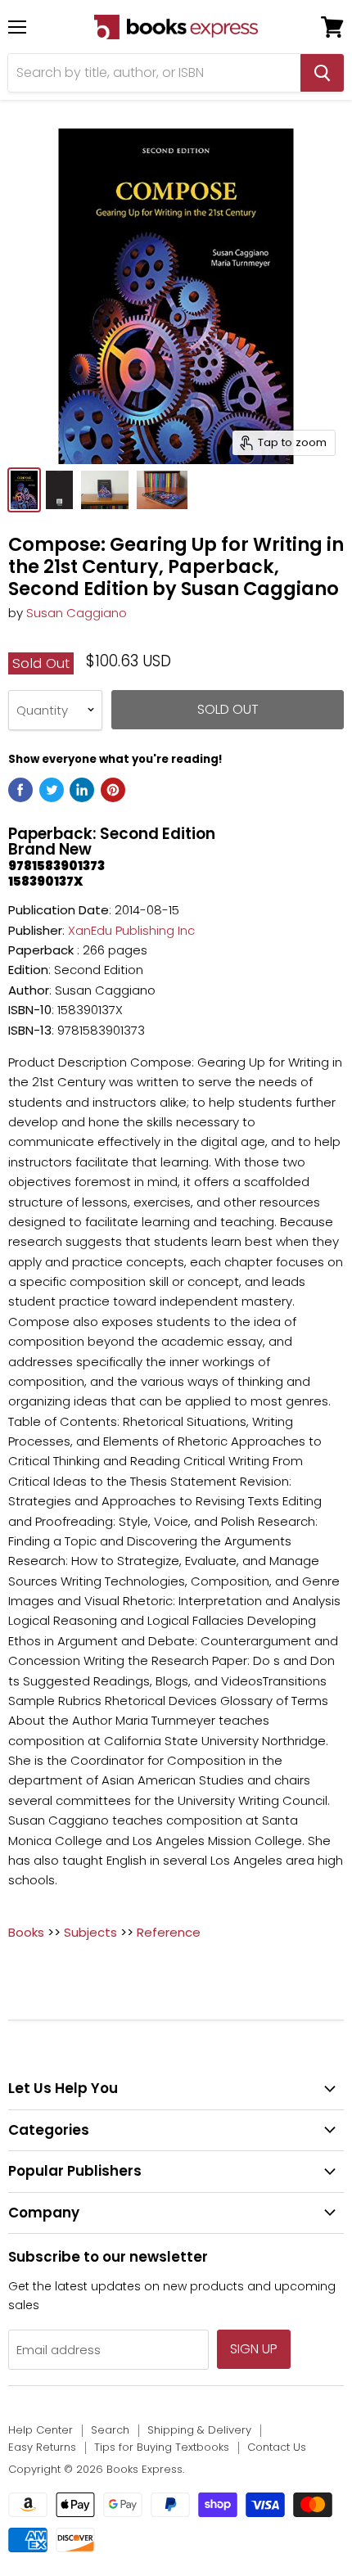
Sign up (254, 2349)
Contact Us (277, 2447)
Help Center (41, 2430)
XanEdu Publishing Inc (131, 930)
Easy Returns (42, 2447)
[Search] (322, 73)
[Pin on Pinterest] (113, 790)
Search (110, 2430)
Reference (169, 1932)
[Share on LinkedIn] (82, 790)
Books (26, 1932)
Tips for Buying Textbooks (162, 2447)
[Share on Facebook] (20, 790)
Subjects (90, 1932)
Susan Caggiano (77, 613)
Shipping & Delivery (199, 2430)
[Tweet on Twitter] (52, 790)
